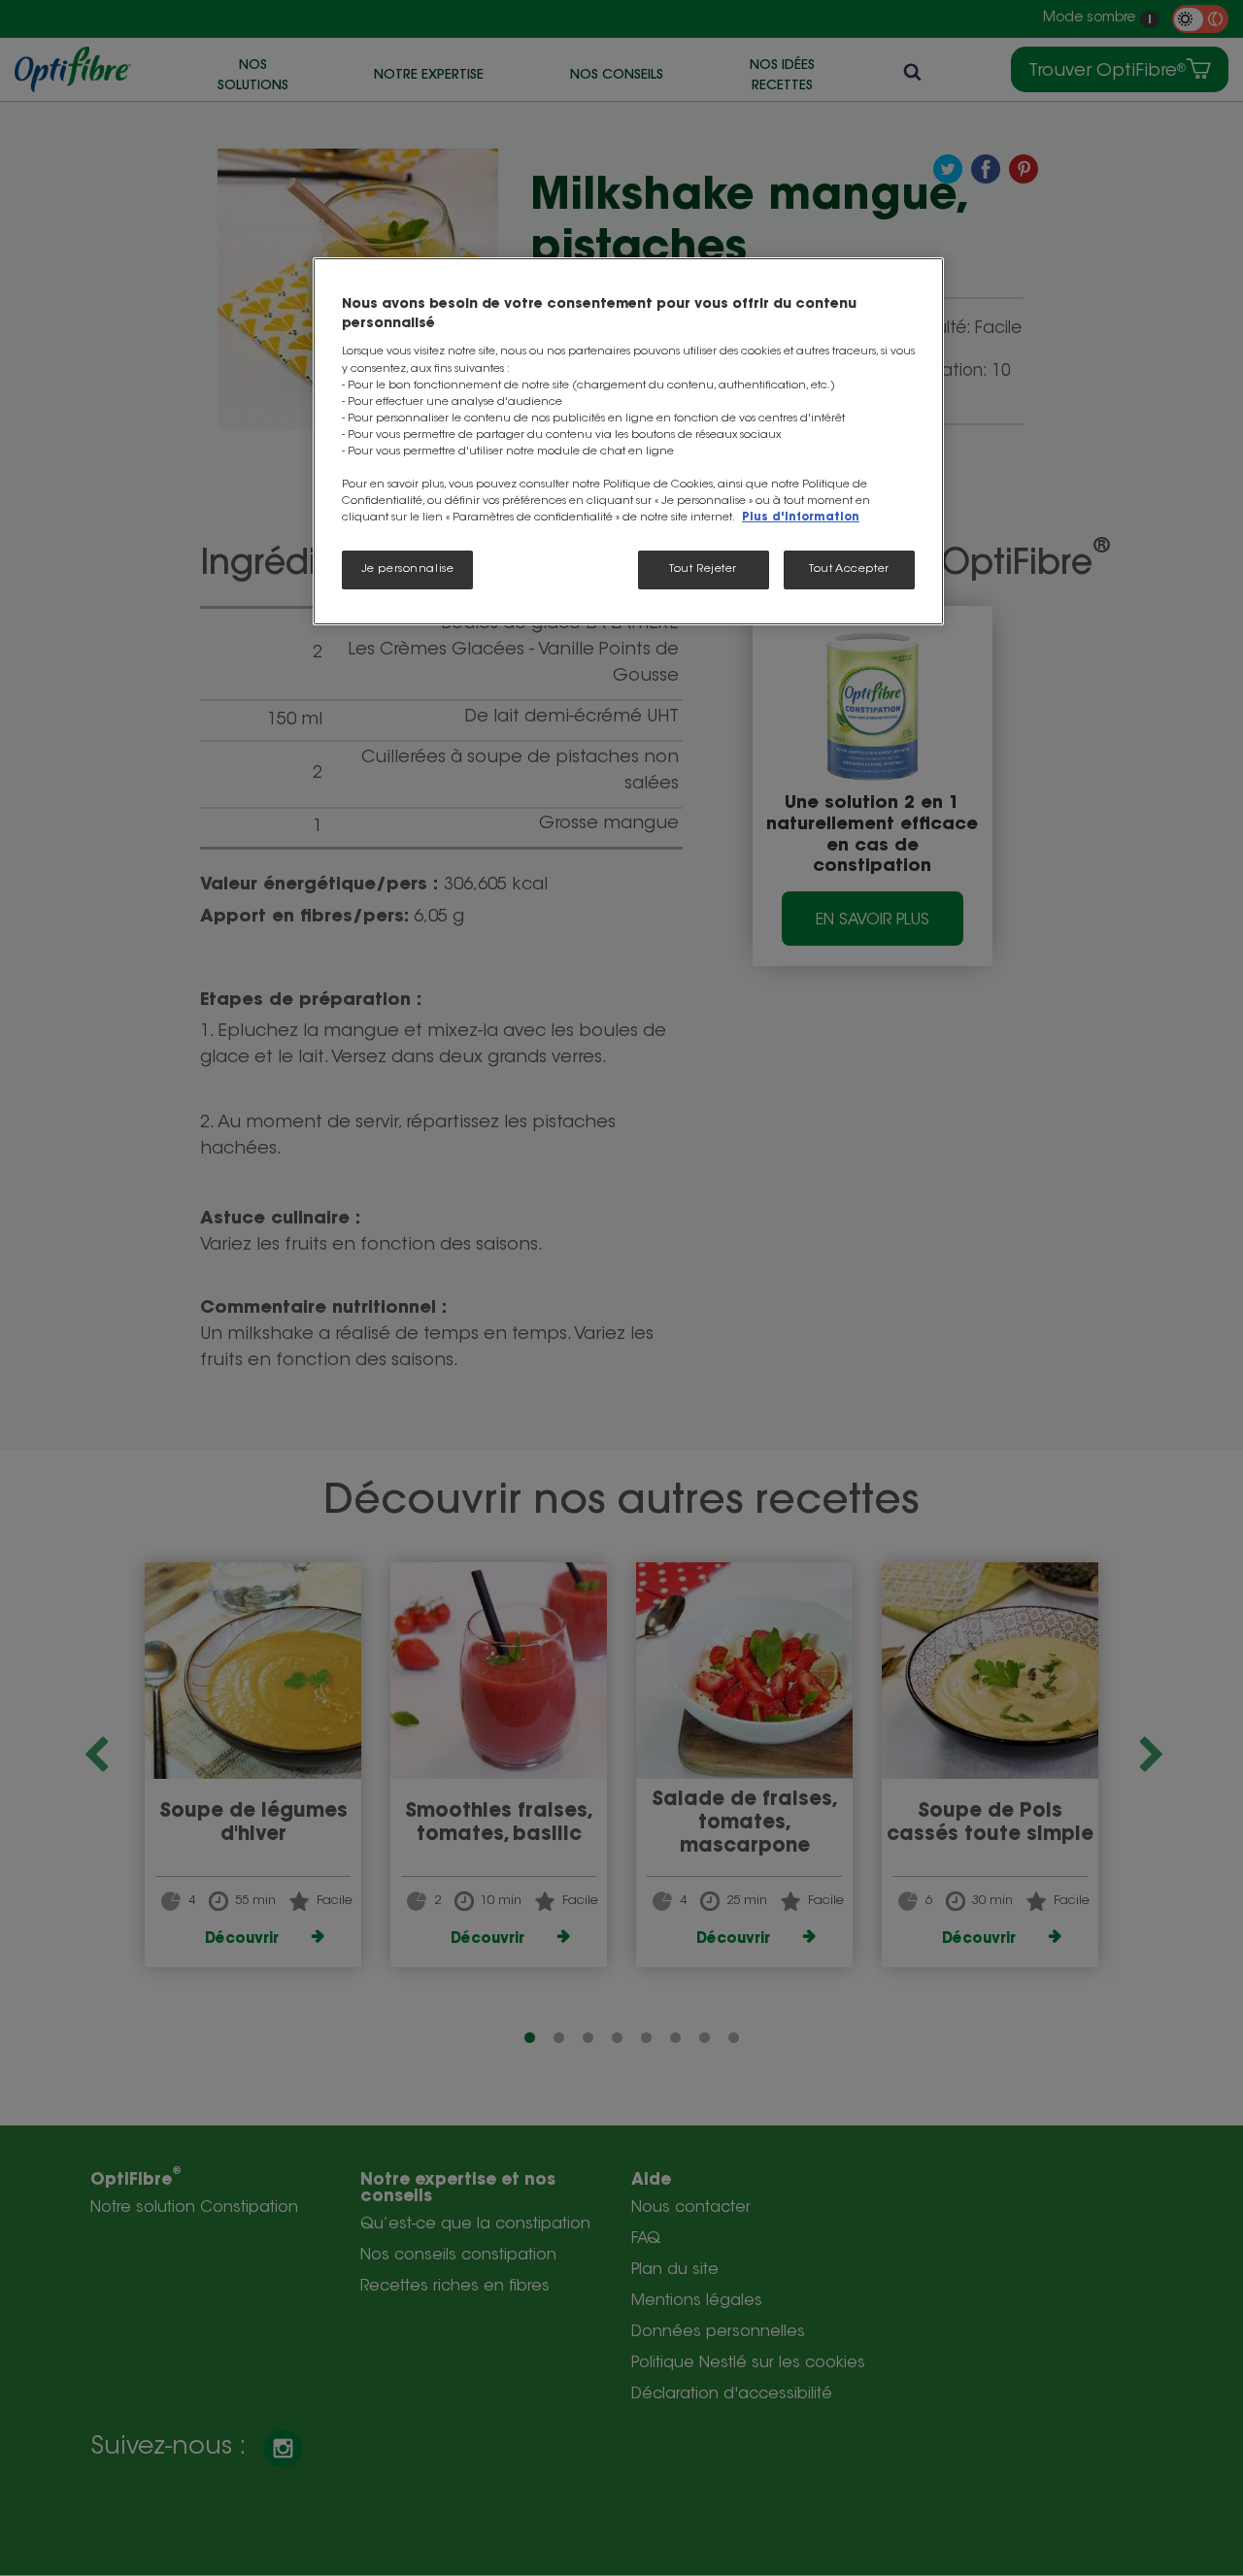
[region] (628, 441)
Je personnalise (408, 569)
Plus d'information (801, 518)
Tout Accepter (849, 569)
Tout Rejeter (703, 569)
